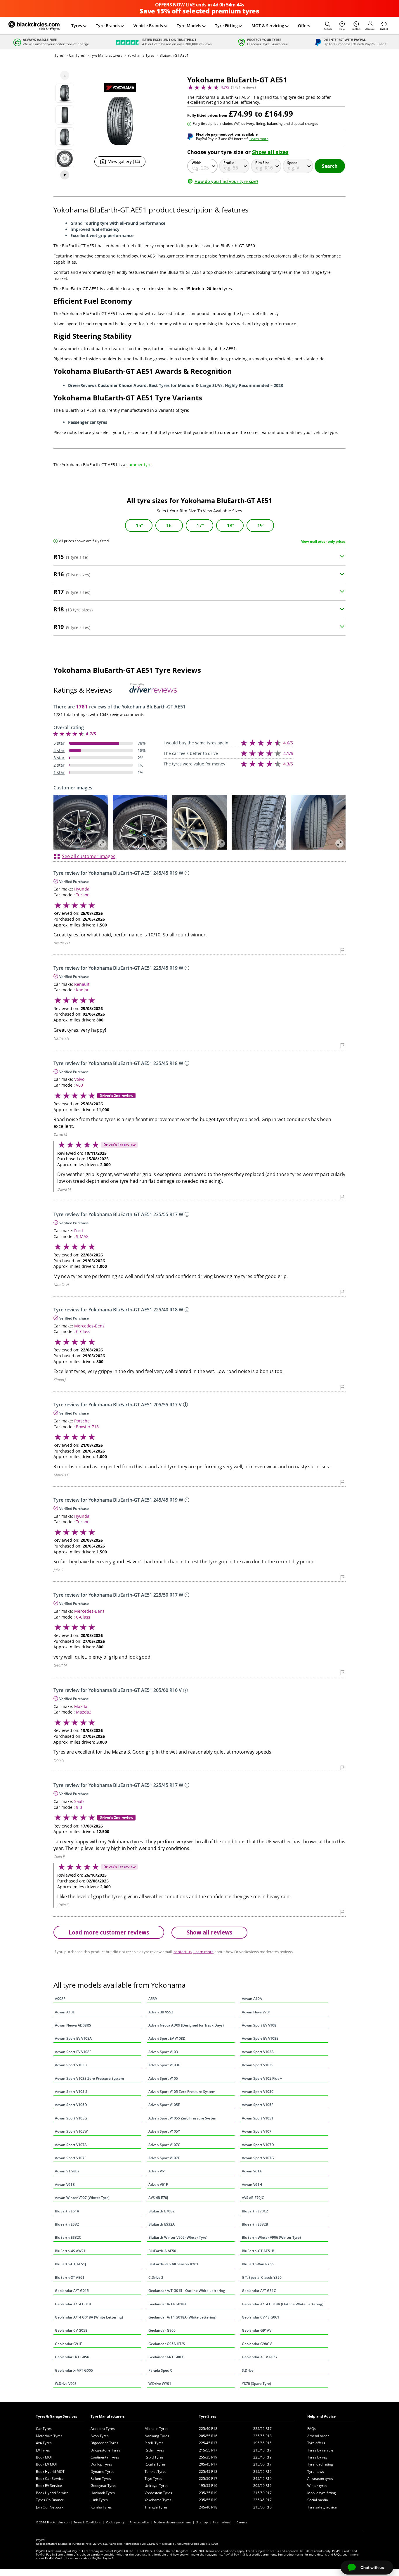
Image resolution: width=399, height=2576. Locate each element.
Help (342, 29)
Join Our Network (50, 2507)
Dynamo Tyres (102, 2472)
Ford (79, 1231)
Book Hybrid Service (52, 2493)
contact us (183, 1952)
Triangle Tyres (156, 2507)
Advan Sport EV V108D (167, 2038)
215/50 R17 (262, 2493)
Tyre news (316, 2472)
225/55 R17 (262, 2429)
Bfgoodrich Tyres (104, 2443)
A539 (153, 1999)
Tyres (77, 26)
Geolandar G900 (162, 2330)
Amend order (318, 2436)
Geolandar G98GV (257, 2344)
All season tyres (320, 2479)
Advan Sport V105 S (71, 2092)
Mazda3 (84, 1712)
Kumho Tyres (101, 2507)
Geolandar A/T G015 (72, 2291)
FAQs (312, 2429)
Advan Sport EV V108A (73, 2038)
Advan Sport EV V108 (259, 2025)
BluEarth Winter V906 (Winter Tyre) (271, 2237)
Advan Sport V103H (164, 2065)
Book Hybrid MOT (50, 2472)
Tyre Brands (108, 26)
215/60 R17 (262, 2464)
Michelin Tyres (156, 2429)
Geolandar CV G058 (71, 2330)
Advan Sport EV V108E (260, 2038)
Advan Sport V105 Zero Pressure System (182, 2092)
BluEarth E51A (67, 2211)
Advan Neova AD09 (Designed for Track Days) (186, 2025)
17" (200, 525)
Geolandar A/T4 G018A (168, 2304)
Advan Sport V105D (71, 2105)
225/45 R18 (208, 2472)
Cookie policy (115, 2522)
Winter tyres (317, 2486)
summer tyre (139, 465)
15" (139, 525)
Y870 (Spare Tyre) (256, 2384)
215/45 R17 (262, 2450)
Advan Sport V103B (71, 2065)
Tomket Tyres (156, 2472)
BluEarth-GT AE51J (71, 2264)
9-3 (79, 1807)
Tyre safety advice (322, 2507)
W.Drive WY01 (160, 2384)
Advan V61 (157, 2171)
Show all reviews (209, 1932)
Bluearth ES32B (255, 2224)
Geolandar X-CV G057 (260, 2357)
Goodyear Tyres (104, 2486)
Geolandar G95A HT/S (167, 2344)
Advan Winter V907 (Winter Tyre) (82, 2198)
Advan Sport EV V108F (73, 2052)
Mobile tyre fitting (322, 2493)
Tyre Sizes (208, 2416)
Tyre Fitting (226, 26)
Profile (229, 163)
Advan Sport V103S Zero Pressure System (89, 2078)
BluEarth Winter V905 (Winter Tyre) (178, 2237)
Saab (79, 1801)
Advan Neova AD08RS (73, 2025)
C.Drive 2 (156, 2277)
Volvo (79, 1079)
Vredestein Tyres (158, 2493)
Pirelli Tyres (154, 2443)
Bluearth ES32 (67, 2224)
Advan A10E (65, 2012)
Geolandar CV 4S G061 (261, 2317)
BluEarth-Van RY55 (258, 2264)
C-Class (83, 1331)
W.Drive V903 (66, 2384)
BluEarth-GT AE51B (258, 2251)
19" (261, 525)
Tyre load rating (320, 2464)
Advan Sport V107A (71, 2145)
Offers (304, 26)
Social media (318, 2500)
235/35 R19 (208, 2493)
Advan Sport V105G (71, 2118)
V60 (79, 1085)
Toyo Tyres (153, 2479)
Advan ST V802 (67, 2171)
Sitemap (202, 2522)
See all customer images (89, 856)
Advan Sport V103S (258, 2065)
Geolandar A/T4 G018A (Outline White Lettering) (283, 2304)
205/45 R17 (208, 2464)
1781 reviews (243, 87)
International (222, 2522)
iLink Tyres (99, 2500)
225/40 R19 (262, 2457)
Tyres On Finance (50, 2500)
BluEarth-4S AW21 (70, 2251)
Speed (292, 163)
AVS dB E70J (158, 2198)
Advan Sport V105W (71, 2131)
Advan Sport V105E (164, 2105)
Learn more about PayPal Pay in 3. (90, 2558)
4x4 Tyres (44, 2443)
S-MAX (82, 1236)
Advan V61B (65, 2185)
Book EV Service (49, 2486)
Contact (356, 29)
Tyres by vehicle (320, 2450)
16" (170, 525)
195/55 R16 (208, 2486)
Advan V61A (252, 2171)
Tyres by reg (317, 2457)
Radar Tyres (154, 2450)
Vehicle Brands (148, 26)
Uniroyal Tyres (156, 2486)
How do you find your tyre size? (226, 181)
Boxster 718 (87, 1427)
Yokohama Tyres (141, 55)
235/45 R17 (262, 2500)
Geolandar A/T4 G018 (73, 2304)
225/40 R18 (208, 2429)
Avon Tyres (100, 2436)
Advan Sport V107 (257, 2131)
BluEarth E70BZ (162, 2211)
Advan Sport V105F (257, 2105)
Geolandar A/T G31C (259, 2291)
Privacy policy (139, 2522)
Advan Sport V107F (164, 2158)
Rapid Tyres (154, 2457)
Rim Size (262, 163)
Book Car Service (50, 2479)
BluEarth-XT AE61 (70, 2277)
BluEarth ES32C (68, 2237)
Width (197, 163)
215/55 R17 (208, 2450)
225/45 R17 (208, 2443)
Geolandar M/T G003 (166, 2357)
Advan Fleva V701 (256, 2012)
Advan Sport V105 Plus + (262, 2078)
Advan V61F (158, 2185)
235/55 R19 (208, 2500)
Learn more (259, 139)
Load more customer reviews (109, 1932)
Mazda (81, 1706)
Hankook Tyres (103, 2493)
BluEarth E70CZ (255, 2211)
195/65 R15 (262, 2443)
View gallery (124, 161)
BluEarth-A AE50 (162, 2251)
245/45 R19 (262, 2479)
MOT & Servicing (268, 26)
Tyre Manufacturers (106, 55)
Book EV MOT (47, 2464)
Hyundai (82, 889)
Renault (82, 984)
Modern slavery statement (172, 2522)
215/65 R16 (262, 2472)
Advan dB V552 (161, 2012)
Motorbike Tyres (49, 2436)
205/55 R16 (208, 2436)
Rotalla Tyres (155, 2464)
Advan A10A (252, 1999)
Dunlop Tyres (101, 2464)
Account (370, 29)
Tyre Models (189, 26)
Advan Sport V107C (164, 2145)
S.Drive (248, 2370)
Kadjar (82, 990)
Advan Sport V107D (258, 2145)
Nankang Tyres (157, 2436)
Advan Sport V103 (163, 2052)
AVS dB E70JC (253, 2198)
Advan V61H (252, 2185)
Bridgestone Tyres (105, 2450)
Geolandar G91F (68, 2344)
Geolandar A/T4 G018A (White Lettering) (89, 2317)
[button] (328, 26)
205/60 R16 (262, 2486)
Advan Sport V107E (71, 2158)
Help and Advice (321, 2416)
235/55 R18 (262, 2436)
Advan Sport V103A (258, 2052)
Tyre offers (316, 2443)
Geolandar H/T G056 (72, 2357)
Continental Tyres (105, 2457)
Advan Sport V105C (258, 2092)
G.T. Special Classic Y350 (262, 2277)
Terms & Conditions (87, 2522)
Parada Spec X (160, 2370)
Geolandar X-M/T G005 (74, 2370)
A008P (60, 1999)
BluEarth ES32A (162, 2224)
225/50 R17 (208, 2479)
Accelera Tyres (103, 2429)
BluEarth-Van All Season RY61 (173, 2264)
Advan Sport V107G (258, 2158)
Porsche (82, 1421)
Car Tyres (77, 55)
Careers (242, 2522)
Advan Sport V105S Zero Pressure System (183, 2118)
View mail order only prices (323, 541)
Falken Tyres (101, 2479)
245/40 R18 (208, 2507)
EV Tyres (43, 2450)
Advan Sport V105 (163, 2078)
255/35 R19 (208, 2457)
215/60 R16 (262, 2507)
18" (231, 525)
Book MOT (44, 2457)
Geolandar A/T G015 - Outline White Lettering (187, 2291)
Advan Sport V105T (258, 2118)
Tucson (83, 895)
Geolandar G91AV (257, 2330)
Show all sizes (270, 152)
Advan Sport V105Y (164, 2131)
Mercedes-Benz (89, 1326)
